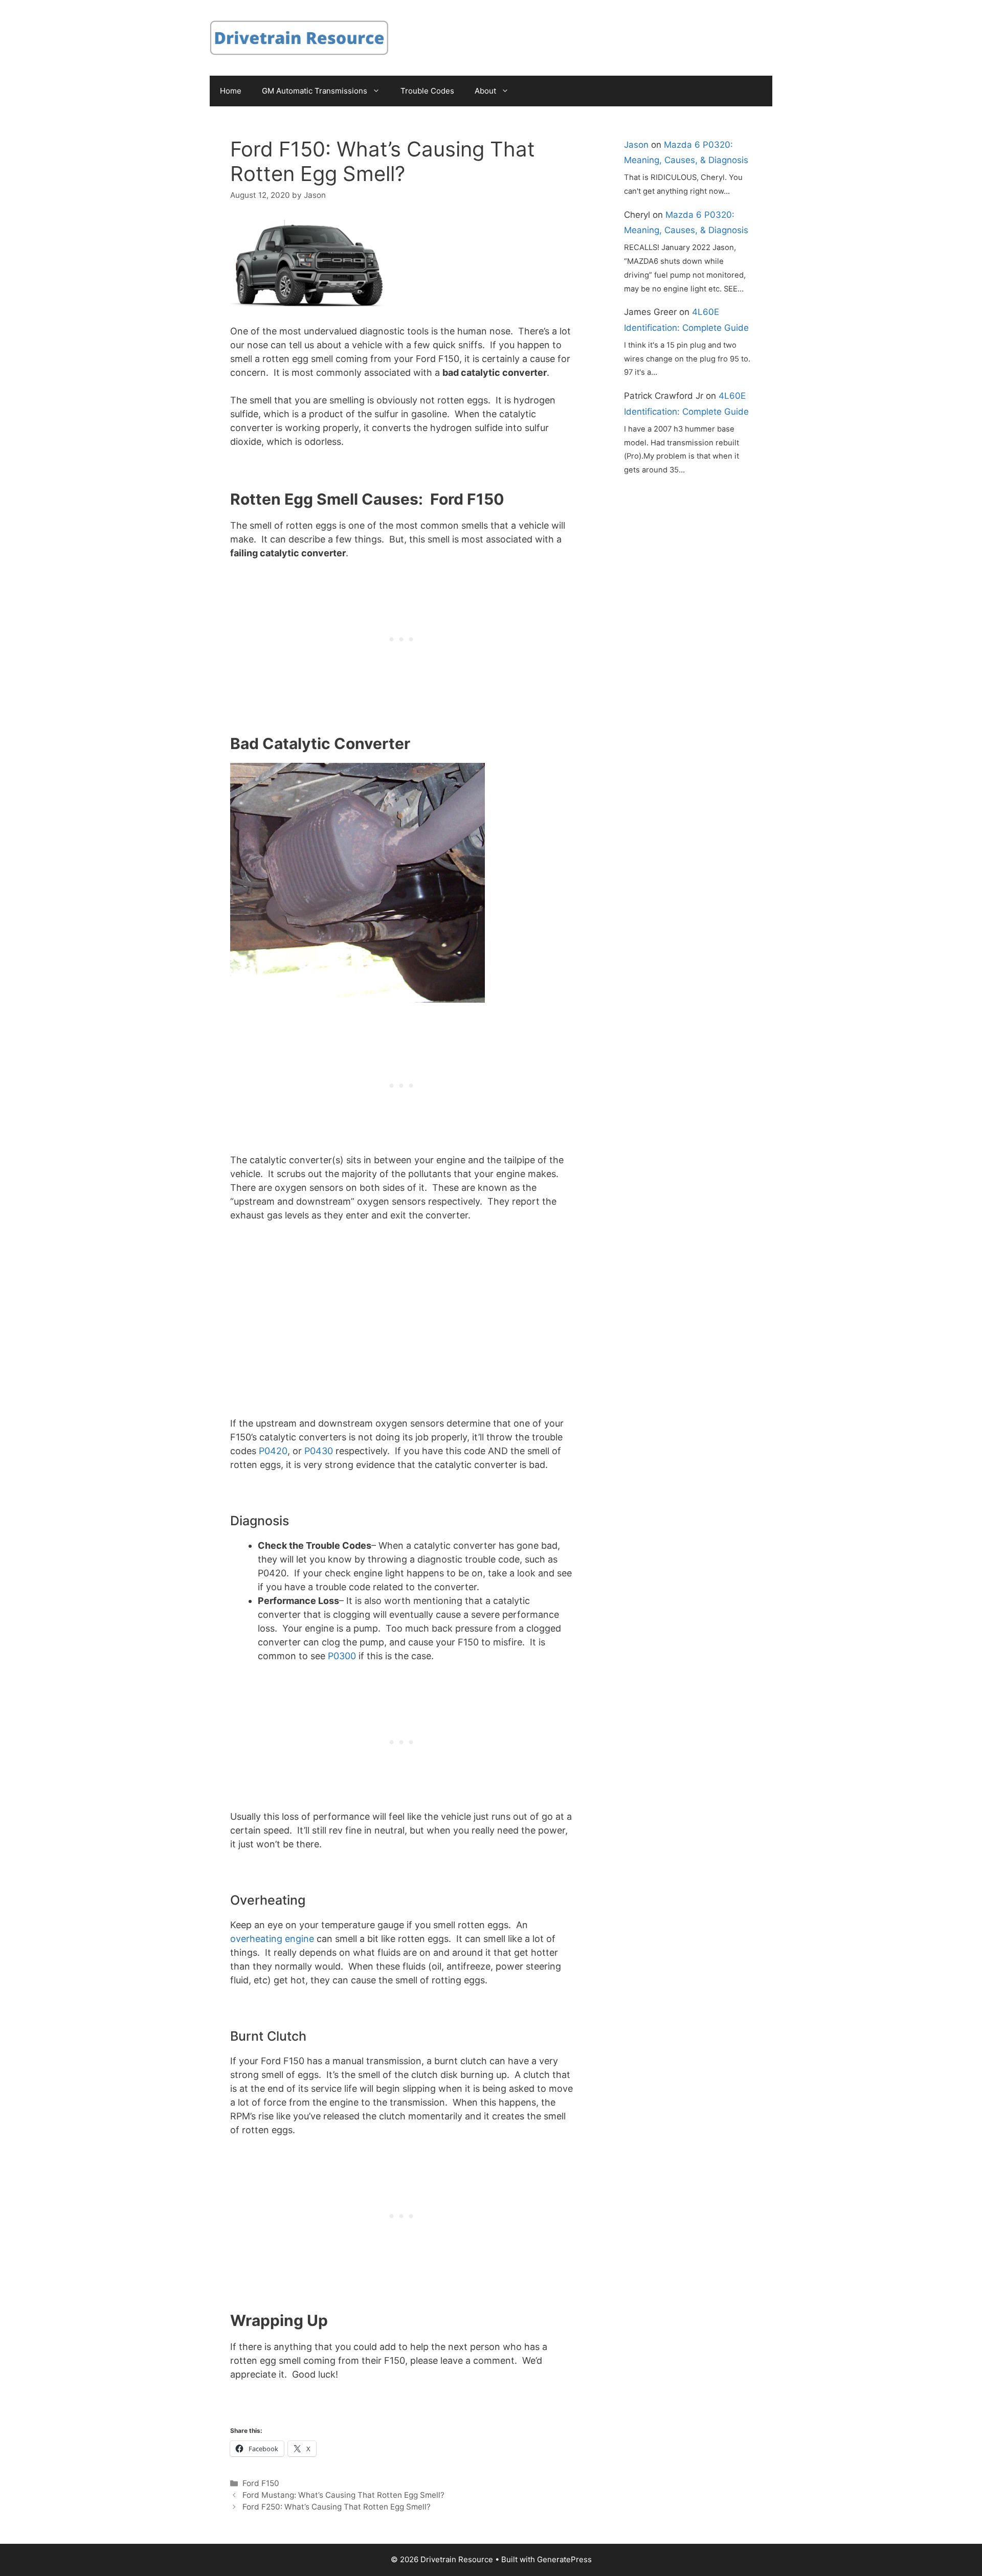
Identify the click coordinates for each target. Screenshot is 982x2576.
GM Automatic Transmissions (315, 91)
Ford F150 (261, 2483)
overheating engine (272, 1939)
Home (231, 91)
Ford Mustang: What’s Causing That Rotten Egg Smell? (343, 2495)
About (485, 91)
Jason (636, 145)
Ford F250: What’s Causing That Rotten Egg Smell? (337, 2507)
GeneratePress (564, 2559)
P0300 (342, 1656)
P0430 (319, 1451)
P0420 (273, 1451)
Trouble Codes (427, 91)
